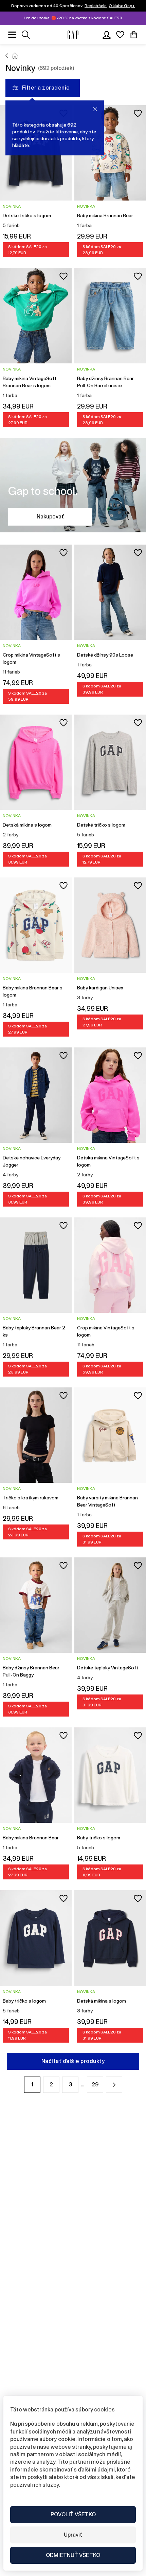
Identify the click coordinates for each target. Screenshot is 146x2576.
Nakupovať (50, 517)
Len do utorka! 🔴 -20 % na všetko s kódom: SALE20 (73, 18)
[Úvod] (7, 56)
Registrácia (96, 6)
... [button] (83, 2085)
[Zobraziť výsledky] (26, 35)
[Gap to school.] (73, 486)
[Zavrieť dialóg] (95, 109)
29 (95, 2085)
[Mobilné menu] (12, 35)
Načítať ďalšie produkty (73, 2061)
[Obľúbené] (120, 35)
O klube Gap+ (122, 6)
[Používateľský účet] (107, 35)
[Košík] (134, 35)
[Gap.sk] (73, 35)
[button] (114, 2085)
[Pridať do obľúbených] (138, 113)
